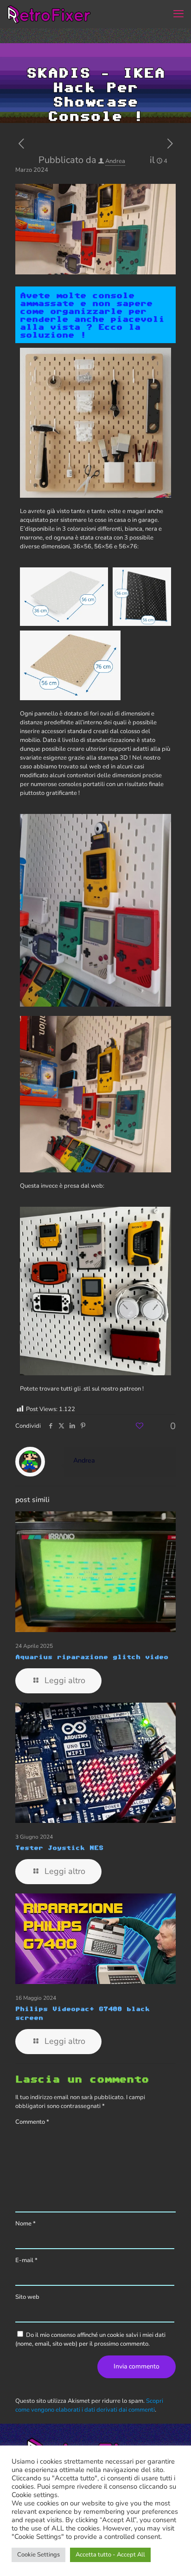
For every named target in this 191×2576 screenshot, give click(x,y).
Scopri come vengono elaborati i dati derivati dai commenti (89, 2405)
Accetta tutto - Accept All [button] (110, 2555)
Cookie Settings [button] (38, 2555)
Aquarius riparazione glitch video (92, 1657)
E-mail (26, 2260)
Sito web (27, 2297)
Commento (32, 2122)
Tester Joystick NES (59, 1847)
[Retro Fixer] (50, 14)
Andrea (115, 161)
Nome (25, 2224)
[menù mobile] (178, 14)
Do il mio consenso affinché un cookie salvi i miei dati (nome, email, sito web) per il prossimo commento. (90, 2339)
